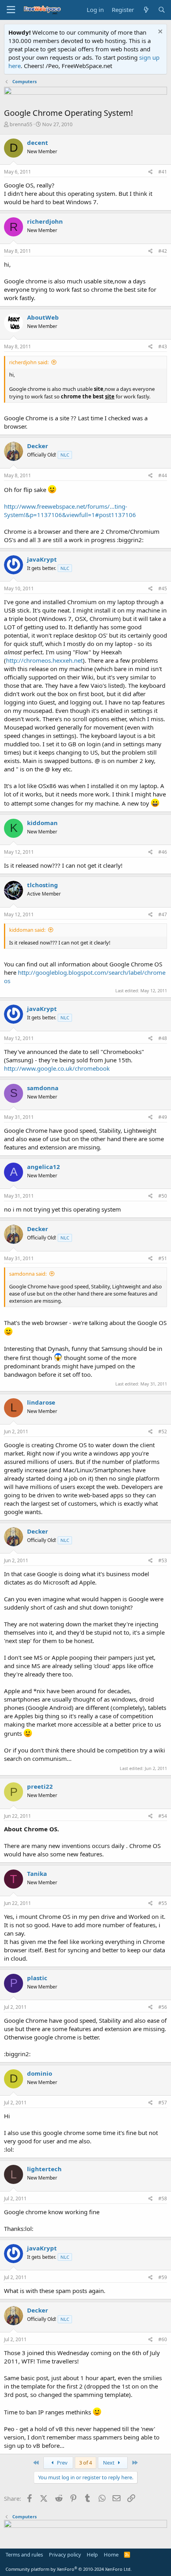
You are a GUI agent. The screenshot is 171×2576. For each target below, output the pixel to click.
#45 (163, 588)
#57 (163, 2103)
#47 (163, 914)
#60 (163, 2339)
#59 (163, 2277)
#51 (163, 1258)
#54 (163, 1816)
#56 (163, 2007)
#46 (163, 852)
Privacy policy (65, 2555)
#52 (163, 1431)
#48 (163, 1038)
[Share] (151, 172)
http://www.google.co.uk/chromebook (57, 1068)
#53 (163, 1560)
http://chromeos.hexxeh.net (44, 660)
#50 (163, 1196)
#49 (163, 1117)
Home (111, 2555)
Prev (62, 2463)
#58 (163, 2198)
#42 (163, 251)
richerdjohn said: (29, 362)
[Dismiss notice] (159, 32)
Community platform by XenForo (69, 2569)
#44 (163, 475)
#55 (163, 1903)
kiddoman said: (27, 930)
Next (109, 2463)
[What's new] (146, 10)
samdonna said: (28, 1274)
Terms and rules (24, 2555)
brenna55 (21, 124)
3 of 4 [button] (85, 2463)
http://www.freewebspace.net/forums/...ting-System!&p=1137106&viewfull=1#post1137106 (70, 510)
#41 (163, 172)
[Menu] (11, 10)
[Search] (162, 10)
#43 (163, 346)
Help (92, 2555)
